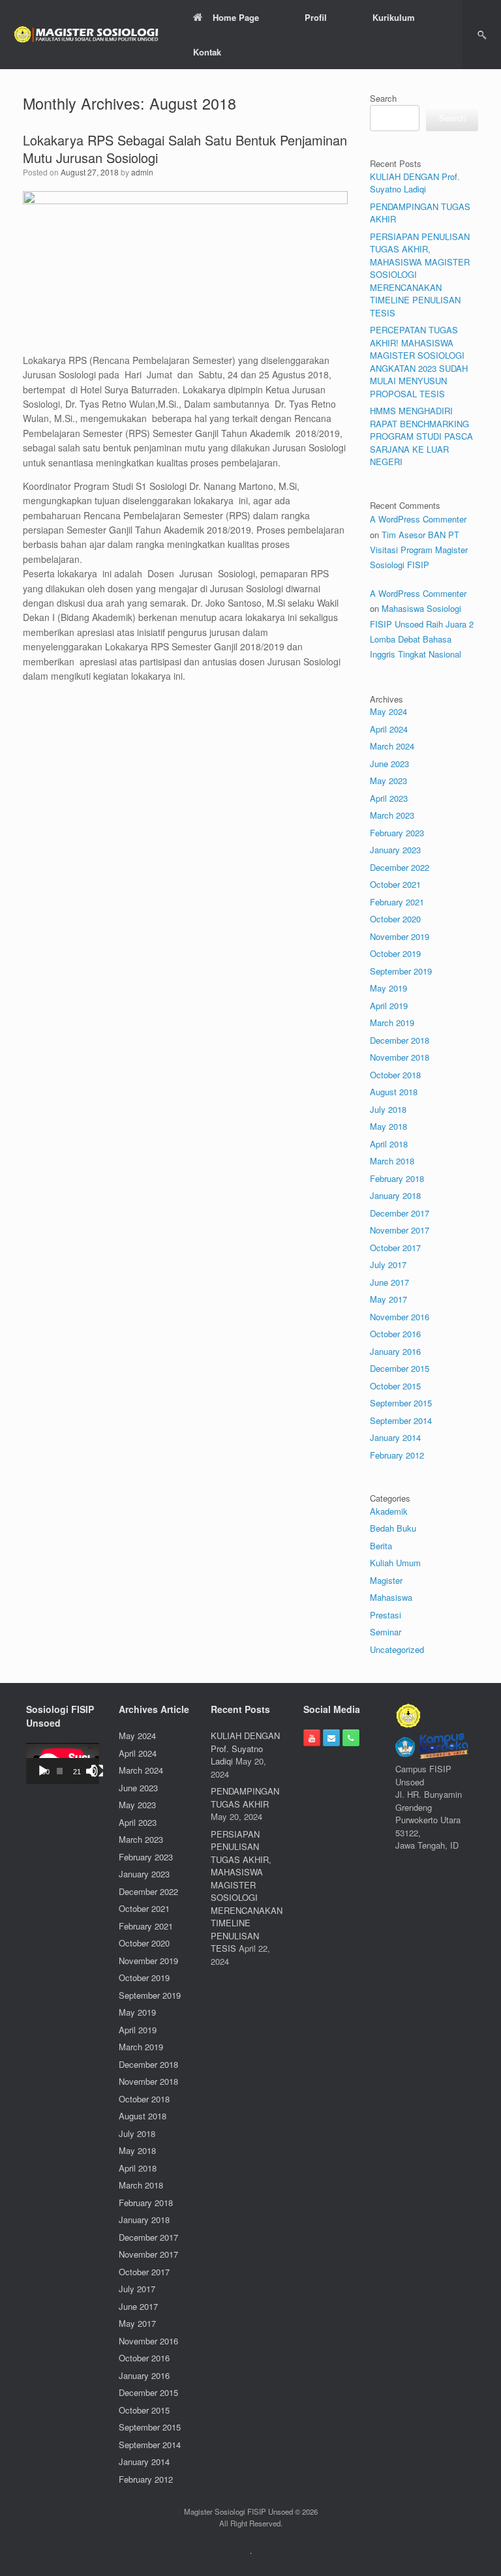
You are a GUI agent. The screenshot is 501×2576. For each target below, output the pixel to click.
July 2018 (388, 1109)
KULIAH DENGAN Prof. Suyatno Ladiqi (415, 183)
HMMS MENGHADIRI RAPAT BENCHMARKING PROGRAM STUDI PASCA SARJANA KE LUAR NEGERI (421, 436)
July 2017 (388, 1265)
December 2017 (400, 1213)
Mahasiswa (391, 1597)
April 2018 (389, 1144)
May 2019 (388, 988)
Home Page (236, 17)
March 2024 (392, 746)
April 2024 (389, 729)
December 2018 (400, 1040)
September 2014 (401, 1420)
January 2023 (395, 850)
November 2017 (400, 1230)
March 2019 (392, 1023)
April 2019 (389, 1006)
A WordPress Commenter (418, 519)
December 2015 (400, 1368)
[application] (63, 1764)
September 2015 (401, 1403)
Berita (381, 1546)
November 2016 (400, 1317)
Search (383, 98)
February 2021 (397, 902)
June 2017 (389, 1282)
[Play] (43, 1771)
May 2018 (388, 1126)
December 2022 (400, 867)
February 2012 (397, 1455)
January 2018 (395, 1195)
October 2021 (395, 884)
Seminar (386, 1632)
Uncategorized (397, 1649)
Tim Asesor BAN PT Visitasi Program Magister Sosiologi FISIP (419, 550)
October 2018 (395, 1075)
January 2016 (395, 1351)
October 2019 (395, 953)
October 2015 (395, 1386)
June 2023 (389, 764)
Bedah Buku (393, 1528)
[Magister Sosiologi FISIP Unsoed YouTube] (312, 1738)
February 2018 (397, 1178)
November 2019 (400, 936)
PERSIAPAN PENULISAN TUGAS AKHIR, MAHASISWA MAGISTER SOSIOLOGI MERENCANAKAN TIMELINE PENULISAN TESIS (247, 1891)
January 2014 (395, 1437)
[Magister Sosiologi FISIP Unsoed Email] (331, 1738)
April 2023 (389, 798)
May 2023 (388, 780)
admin (142, 172)
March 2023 (392, 815)
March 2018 (392, 1161)
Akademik (389, 1511)
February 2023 (397, 833)
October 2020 (395, 919)
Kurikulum (394, 17)
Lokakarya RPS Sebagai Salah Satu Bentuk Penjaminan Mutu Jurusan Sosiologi (185, 149)
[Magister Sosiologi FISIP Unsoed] (87, 35)
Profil (316, 17)
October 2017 (395, 1248)
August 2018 (394, 1092)
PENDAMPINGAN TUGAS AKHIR (245, 1797)
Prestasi (386, 1615)
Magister (386, 1580)
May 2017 (388, 1299)
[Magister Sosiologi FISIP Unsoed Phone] (351, 1738)
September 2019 (401, 971)
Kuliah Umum (395, 1563)
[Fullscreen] (97, 1771)
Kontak (207, 52)
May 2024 (388, 711)
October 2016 (395, 1334)
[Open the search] (482, 35)
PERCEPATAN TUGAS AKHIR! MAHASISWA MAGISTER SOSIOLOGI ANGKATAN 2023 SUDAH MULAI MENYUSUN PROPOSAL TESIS (419, 362)
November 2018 (400, 1057)
